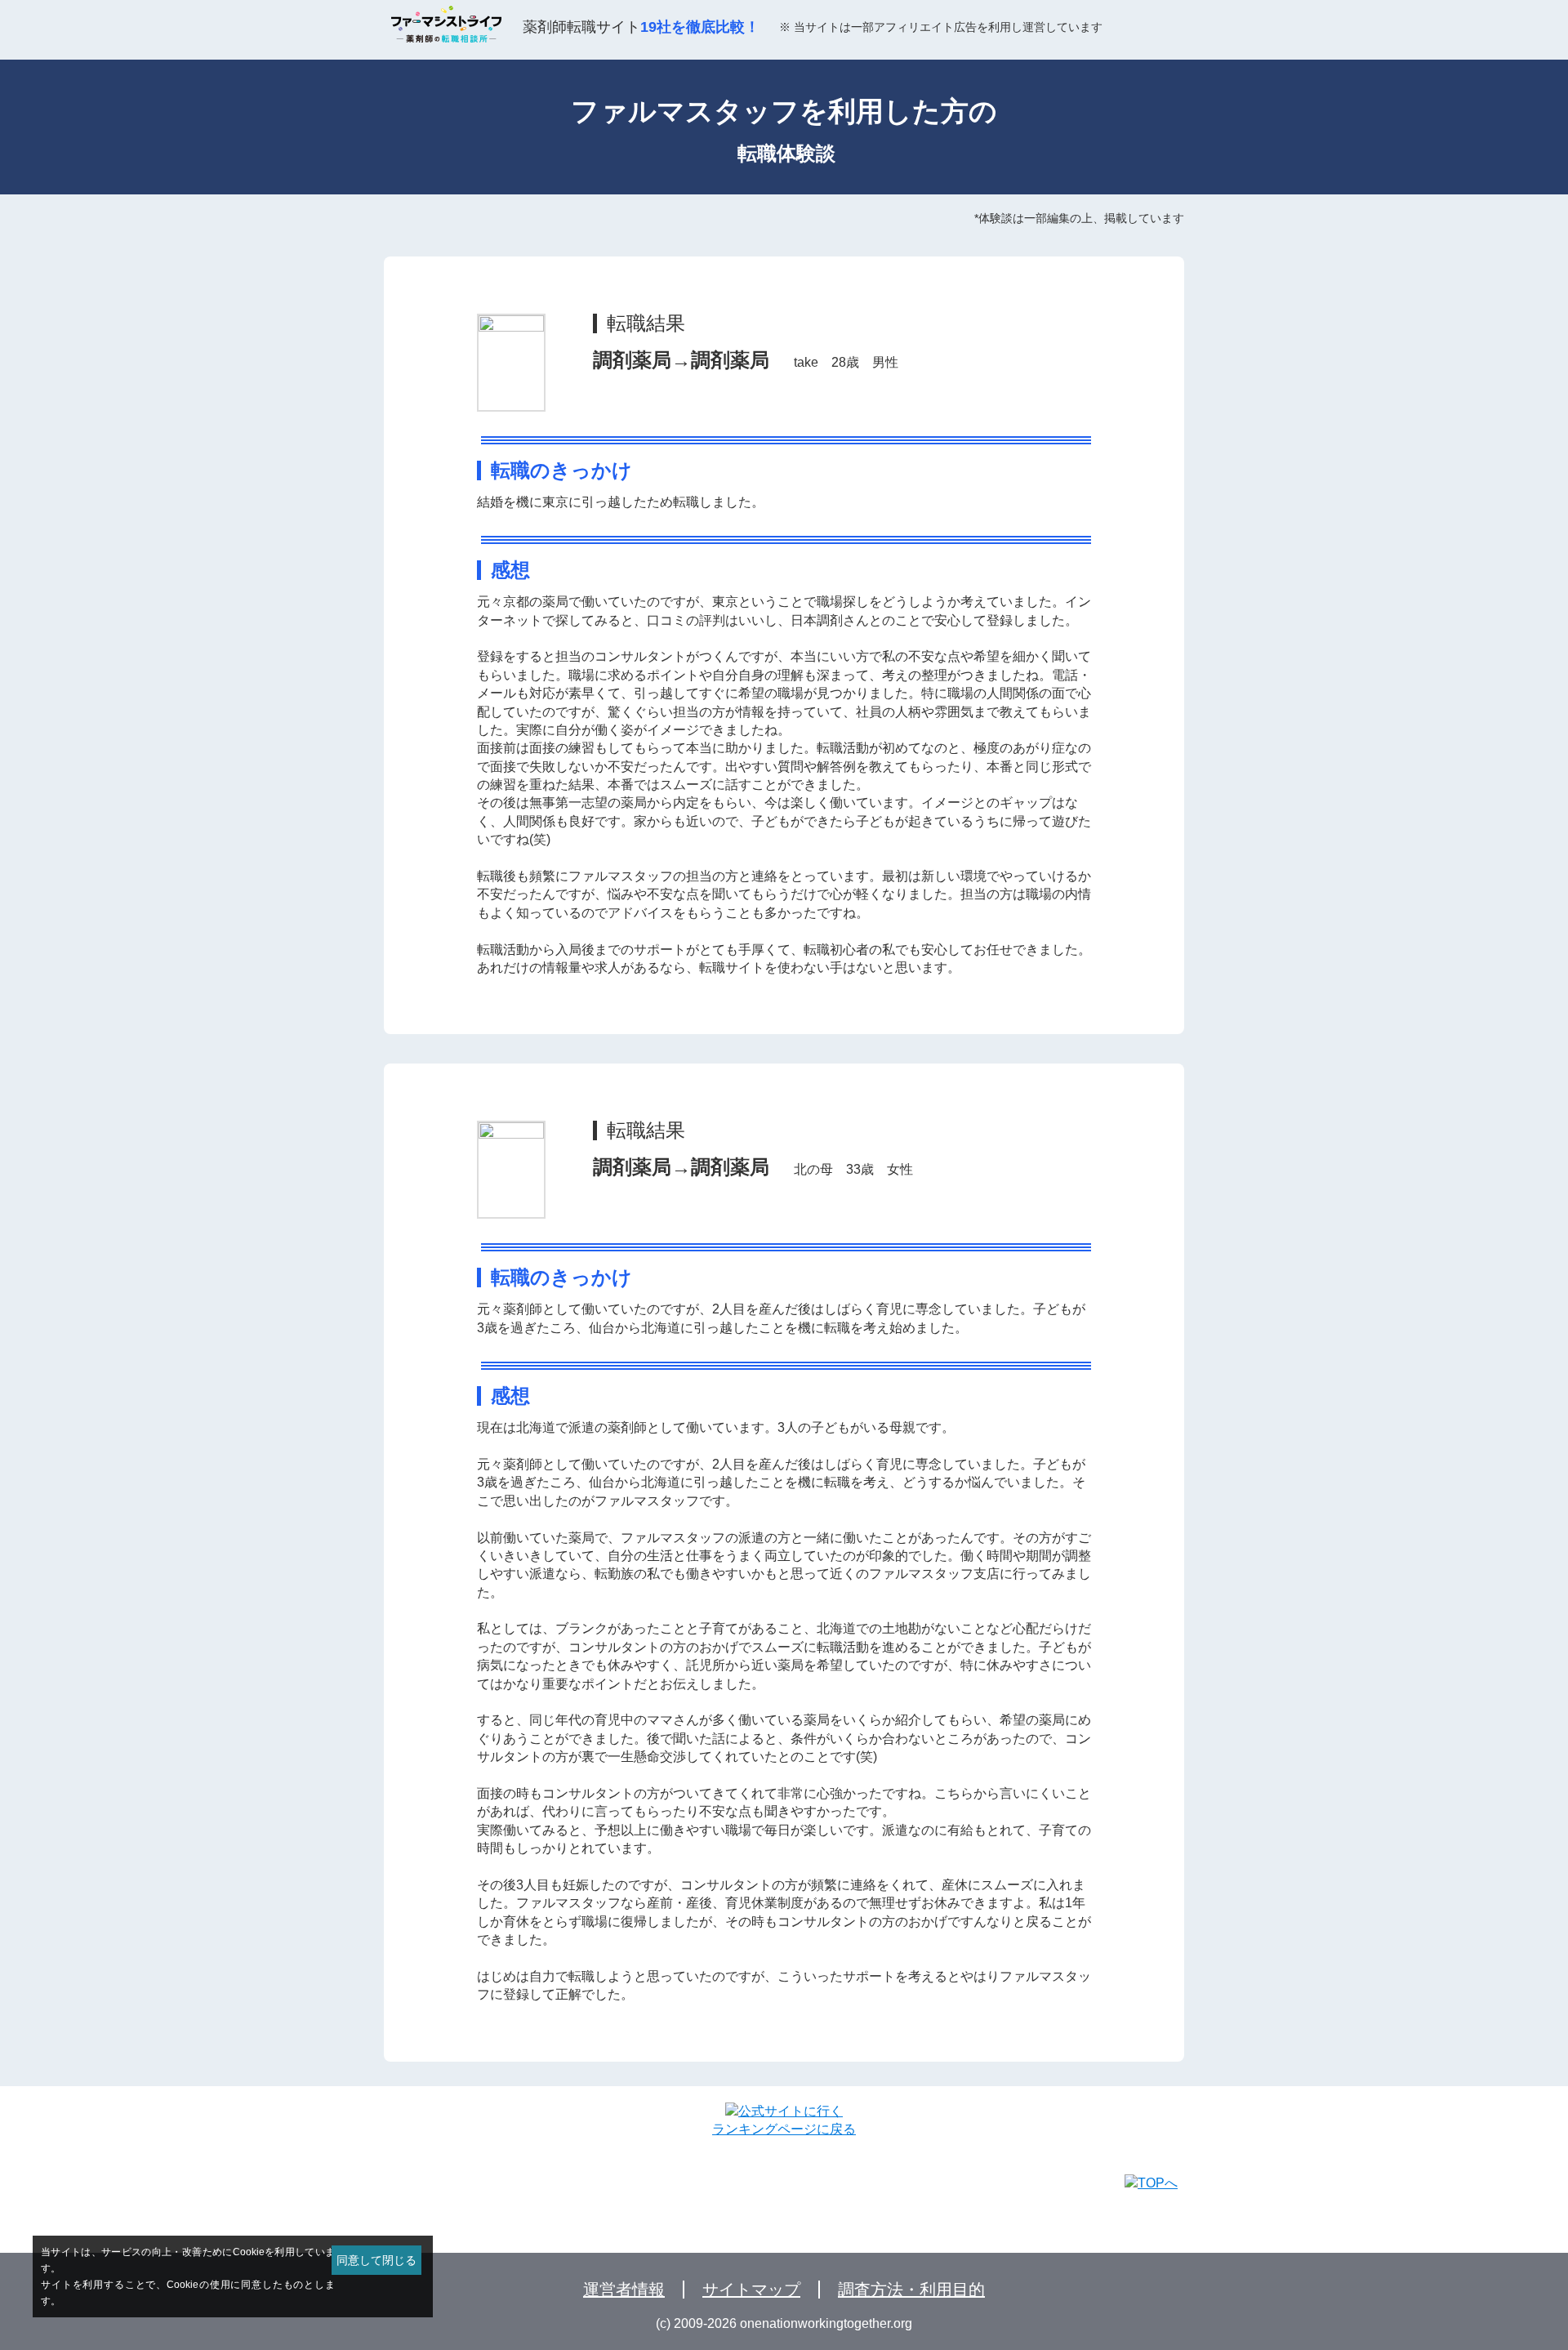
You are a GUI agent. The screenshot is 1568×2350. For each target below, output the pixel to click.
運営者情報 (624, 2290)
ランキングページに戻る (784, 2129)
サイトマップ (751, 2290)
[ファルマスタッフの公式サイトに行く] (784, 2111)
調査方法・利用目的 (911, 2290)
